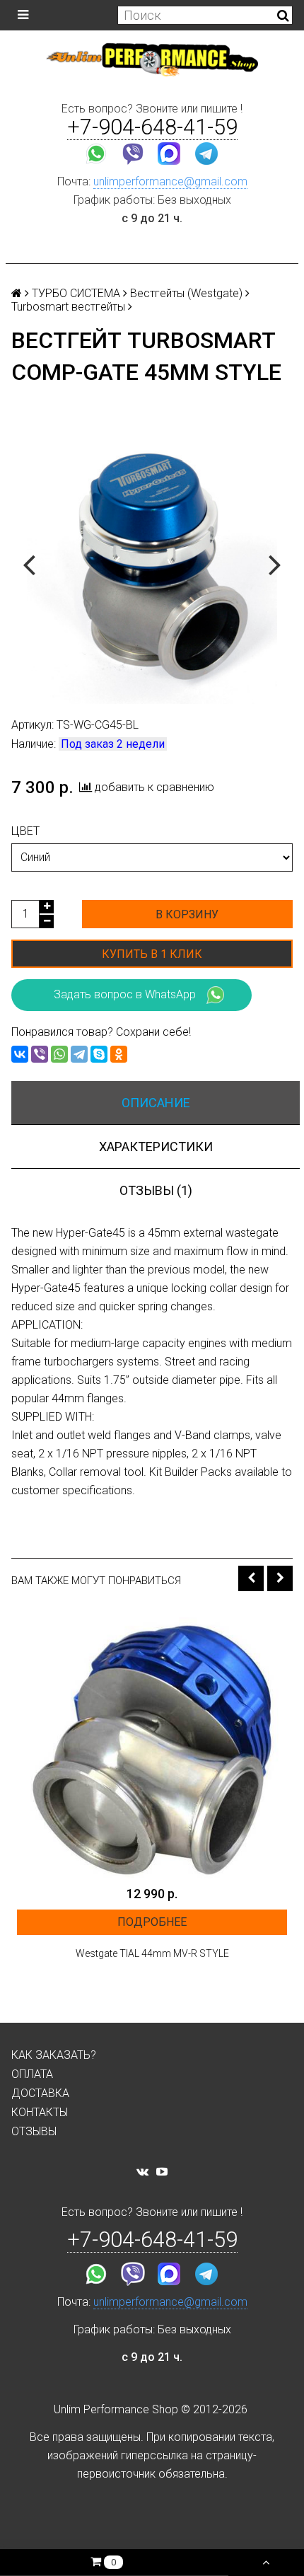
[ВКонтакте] (20, 1054)
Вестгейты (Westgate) (186, 293)
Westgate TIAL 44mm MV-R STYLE (152, 1953)
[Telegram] (79, 1054)
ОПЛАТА (32, 2074)
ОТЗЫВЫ (34, 2131)
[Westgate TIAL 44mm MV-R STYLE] (152, 1743)
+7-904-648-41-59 (152, 127)
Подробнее (152, 1922)
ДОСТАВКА (40, 2093)
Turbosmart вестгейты (68, 307)
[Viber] (40, 1054)
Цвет (25, 831)
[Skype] (99, 1054)
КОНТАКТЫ (40, 2112)
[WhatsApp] (59, 1054)
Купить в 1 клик (152, 954)
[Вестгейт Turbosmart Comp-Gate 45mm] (152, 563)
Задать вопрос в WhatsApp (125, 994)
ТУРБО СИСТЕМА (76, 293)
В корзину (187, 914)
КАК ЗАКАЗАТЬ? (54, 2055)
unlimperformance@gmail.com (170, 181)
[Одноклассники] (119, 1054)
